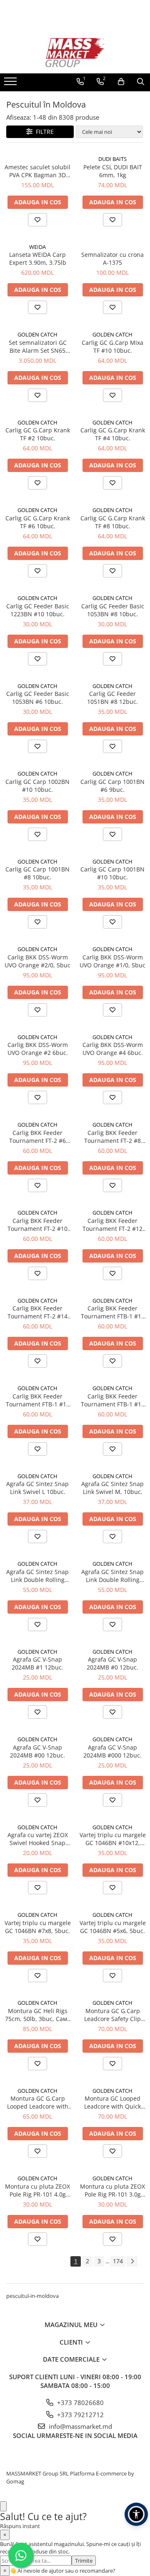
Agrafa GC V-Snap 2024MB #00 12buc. (37, 1751)
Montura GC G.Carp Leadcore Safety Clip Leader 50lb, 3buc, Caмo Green (112, 2015)
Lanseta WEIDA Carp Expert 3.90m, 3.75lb (38, 259)
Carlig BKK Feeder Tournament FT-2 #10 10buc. (37, 1225)
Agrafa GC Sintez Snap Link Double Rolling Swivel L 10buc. (37, 1576)
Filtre (43, 132)
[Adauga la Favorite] (37, 220)
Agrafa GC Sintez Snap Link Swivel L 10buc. (37, 1488)
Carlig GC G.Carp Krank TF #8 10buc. (113, 522)
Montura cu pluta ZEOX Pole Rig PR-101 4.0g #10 (37, 2190)
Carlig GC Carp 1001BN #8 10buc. (37, 873)
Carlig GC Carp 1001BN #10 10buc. (112, 873)
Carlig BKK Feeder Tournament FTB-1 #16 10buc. (113, 1400)
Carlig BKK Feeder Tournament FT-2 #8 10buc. (112, 1137)
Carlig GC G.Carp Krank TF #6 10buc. (38, 522)
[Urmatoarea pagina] (132, 2261)
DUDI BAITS (112, 159)
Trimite (84, 2561)
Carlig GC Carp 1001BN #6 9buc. (112, 786)
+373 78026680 (80, 2403)
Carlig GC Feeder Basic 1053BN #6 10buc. (38, 698)
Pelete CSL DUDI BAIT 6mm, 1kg (113, 171)
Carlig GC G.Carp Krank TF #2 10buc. (38, 434)
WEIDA (37, 247)
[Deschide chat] (3, 2507)
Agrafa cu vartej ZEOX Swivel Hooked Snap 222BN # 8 (38, 1839)
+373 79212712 (80, 2415)
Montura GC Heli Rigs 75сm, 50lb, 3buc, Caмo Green (38, 2015)
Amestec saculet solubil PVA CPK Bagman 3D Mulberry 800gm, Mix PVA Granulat (37, 171)
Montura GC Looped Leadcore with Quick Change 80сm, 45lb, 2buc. (112, 2102)
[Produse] (11, 84)
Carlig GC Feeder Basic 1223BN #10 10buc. (38, 610)
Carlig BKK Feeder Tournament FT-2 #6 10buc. (37, 1137)
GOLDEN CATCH (37, 334)
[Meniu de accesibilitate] (136, 2514)
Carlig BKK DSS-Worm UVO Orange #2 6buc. (38, 1049)
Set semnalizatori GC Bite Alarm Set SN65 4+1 (38, 346)
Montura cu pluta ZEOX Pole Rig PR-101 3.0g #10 (112, 2190)
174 (118, 2261)
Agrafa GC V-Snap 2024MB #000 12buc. (112, 1751)
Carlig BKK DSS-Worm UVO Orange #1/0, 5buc (112, 961)
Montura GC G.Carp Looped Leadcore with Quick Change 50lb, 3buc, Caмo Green (38, 2102)
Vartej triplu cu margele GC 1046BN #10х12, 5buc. (113, 1839)
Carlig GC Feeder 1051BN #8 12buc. (112, 698)
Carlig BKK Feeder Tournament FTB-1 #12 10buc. (113, 1312)
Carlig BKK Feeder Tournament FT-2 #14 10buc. (37, 1312)
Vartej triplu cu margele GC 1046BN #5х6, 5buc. (113, 1927)
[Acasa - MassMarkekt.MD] (75, 53)
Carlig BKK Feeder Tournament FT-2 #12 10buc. (112, 1225)
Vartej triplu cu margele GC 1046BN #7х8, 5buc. (38, 1927)
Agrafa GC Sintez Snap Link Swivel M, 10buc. (112, 1488)
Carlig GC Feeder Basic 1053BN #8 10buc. (113, 610)
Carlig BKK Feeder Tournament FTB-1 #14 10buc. (38, 1400)
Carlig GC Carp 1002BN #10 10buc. (37, 786)
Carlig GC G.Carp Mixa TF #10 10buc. (112, 346)
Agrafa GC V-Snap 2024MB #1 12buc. (37, 1663)
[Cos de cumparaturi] (121, 82)
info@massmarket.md (80, 2426)
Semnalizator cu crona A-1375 (112, 259)
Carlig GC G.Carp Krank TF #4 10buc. (113, 434)
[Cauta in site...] (141, 82)
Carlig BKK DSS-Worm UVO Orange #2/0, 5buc (37, 961)
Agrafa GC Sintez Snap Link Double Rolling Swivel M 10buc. (112, 1576)
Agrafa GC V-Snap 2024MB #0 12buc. (112, 1663)
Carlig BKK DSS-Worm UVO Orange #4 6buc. (113, 1049)
